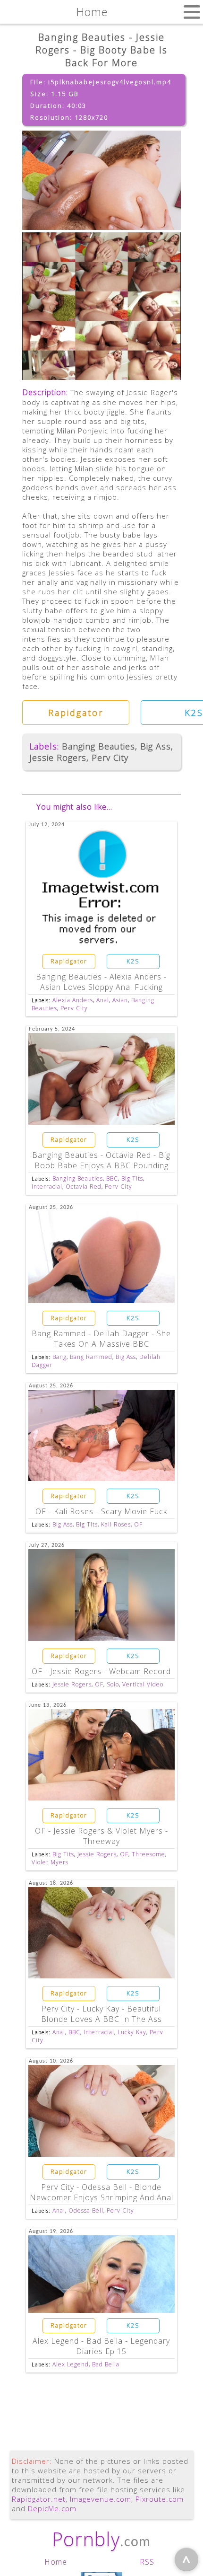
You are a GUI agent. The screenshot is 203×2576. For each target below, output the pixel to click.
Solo (113, 1684)
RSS (147, 2562)
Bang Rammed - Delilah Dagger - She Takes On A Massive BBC (101, 1339)
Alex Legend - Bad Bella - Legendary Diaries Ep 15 (101, 2346)
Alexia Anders (73, 1000)
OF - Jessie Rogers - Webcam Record (101, 1671)
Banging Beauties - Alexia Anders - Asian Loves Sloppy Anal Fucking (101, 982)
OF (138, 1524)
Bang (59, 1357)
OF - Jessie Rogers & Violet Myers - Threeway (101, 1836)
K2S (133, 961)
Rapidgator (76, 713)
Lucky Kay (132, 2032)
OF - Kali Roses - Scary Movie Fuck (101, 1511)
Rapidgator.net (39, 2499)
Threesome (148, 1854)
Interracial (47, 1187)
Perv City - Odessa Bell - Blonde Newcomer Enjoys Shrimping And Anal (101, 2192)
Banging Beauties (98, 746)
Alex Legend (71, 2364)
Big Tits (132, 1178)
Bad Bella (106, 2364)
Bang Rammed (91, 1357)
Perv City (110, 758)
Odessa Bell (86, 2210)
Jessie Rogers (58, 758)
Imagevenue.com (101, 2499)
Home (56, 2562)
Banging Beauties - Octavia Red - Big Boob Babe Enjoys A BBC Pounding (101, 1160)
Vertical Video (143, 1684)
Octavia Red (84, 1187)
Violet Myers (50, 1862)
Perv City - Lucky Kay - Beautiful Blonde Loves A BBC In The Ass (101, 2014)
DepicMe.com (52, 2508)
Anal (103, 1000)
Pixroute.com (160, 2499)
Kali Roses (116, 1524)
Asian (120, 1000)
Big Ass (156, 746)
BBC (112, 1178)
